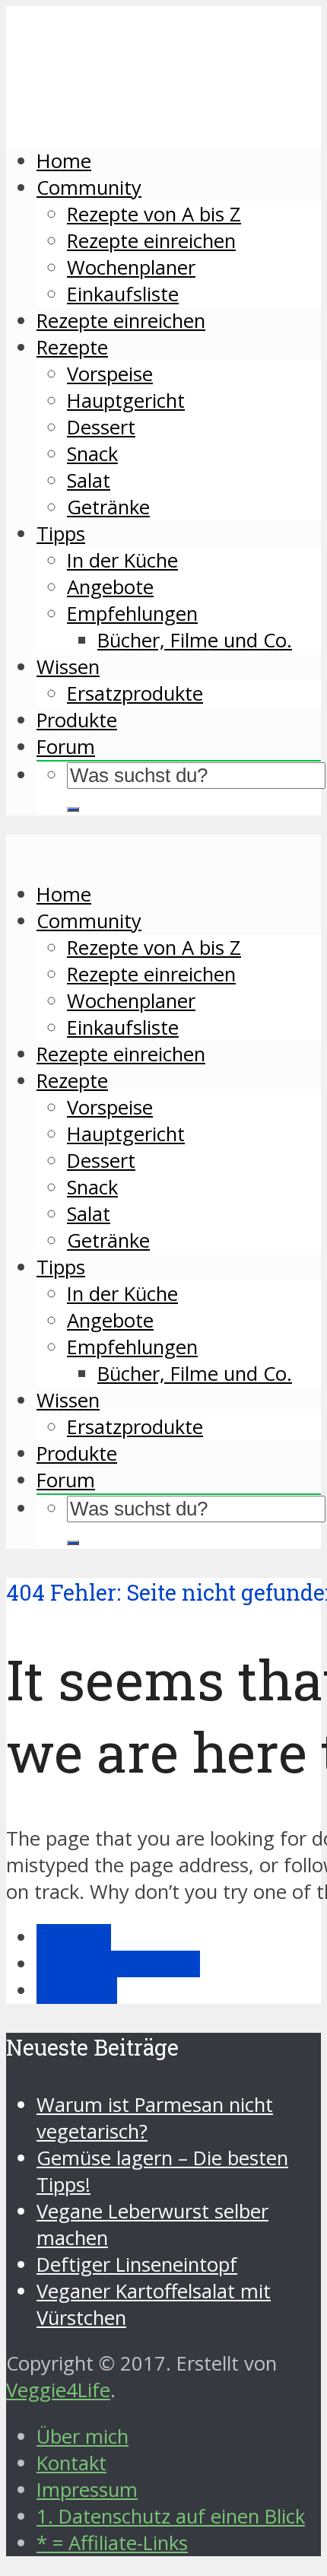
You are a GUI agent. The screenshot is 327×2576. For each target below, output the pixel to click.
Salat (89, 480)
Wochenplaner (131, 267)
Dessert (101, 427)
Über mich (83, 2436)
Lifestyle (74, 1937)
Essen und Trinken (118, 1964)
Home (64, 161)
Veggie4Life (58, 2390)
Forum (66, 747)
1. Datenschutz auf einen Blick (171, 2516)
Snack (92, 454)
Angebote (110, 587)
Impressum (87, 2490)
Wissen (68, 667)
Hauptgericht (126, 401)
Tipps (61, 534)
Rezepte (72, 347)
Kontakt (71, 2463)
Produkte (77, 720)
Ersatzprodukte (135, 693)
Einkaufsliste (123, 294)
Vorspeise (110, 374)
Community (89, 188)
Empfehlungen (132, 614)
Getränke (108, 507)
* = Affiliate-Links (112, 2543)
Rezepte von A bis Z (154, 214)
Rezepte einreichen (151, 241)
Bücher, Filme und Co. (195, 640)
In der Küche (122, 560)
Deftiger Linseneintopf (137, 2264)
